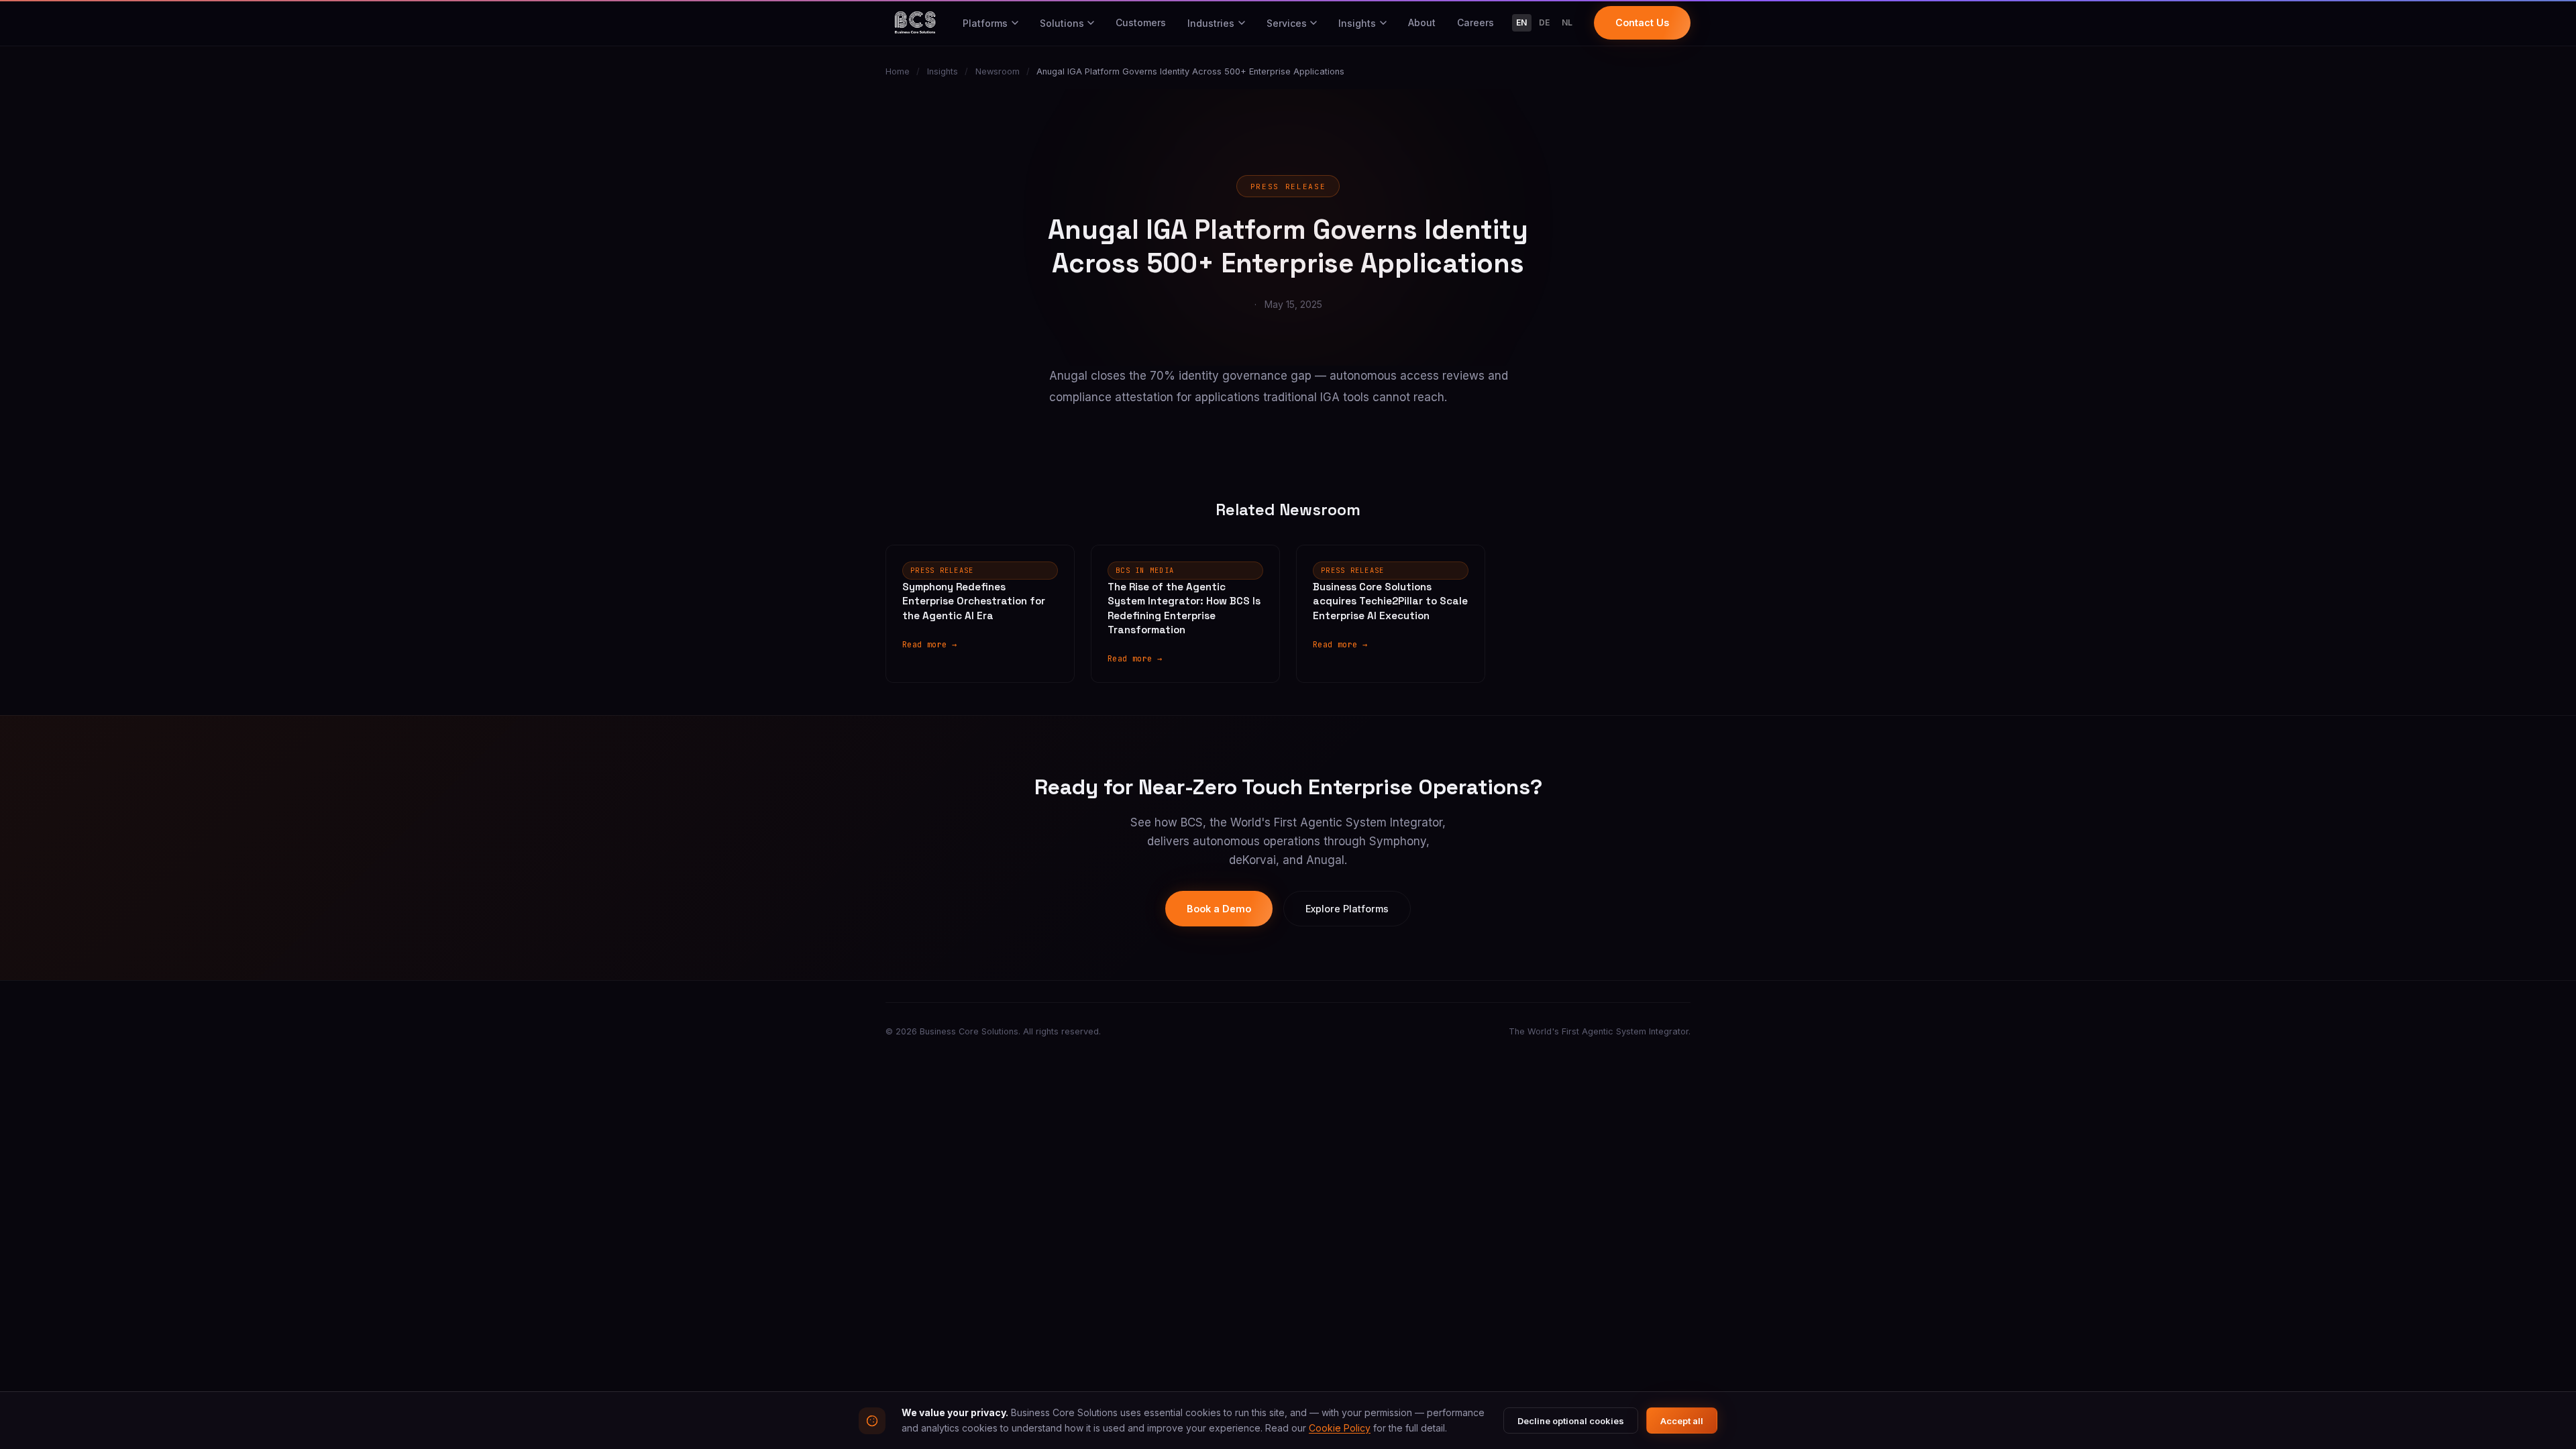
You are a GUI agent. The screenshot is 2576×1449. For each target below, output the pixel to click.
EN (1522, 22)
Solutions (1062, 23)
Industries (1211, 23)
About (1422, 22)
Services (1287, 23)
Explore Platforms (1347, 909)
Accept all (1682, 1421)
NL (1567, 22)
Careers (1475, 22)
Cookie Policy (1340, 1428)
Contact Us (1642, 22)
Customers (1141, 22)
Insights (1357, 23)
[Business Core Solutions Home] (915, 23)
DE (1545, 22)
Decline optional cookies (1571, 1421)
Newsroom (998, 71)
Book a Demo (1219, 909)
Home (898, 71)
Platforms (985, 23)
